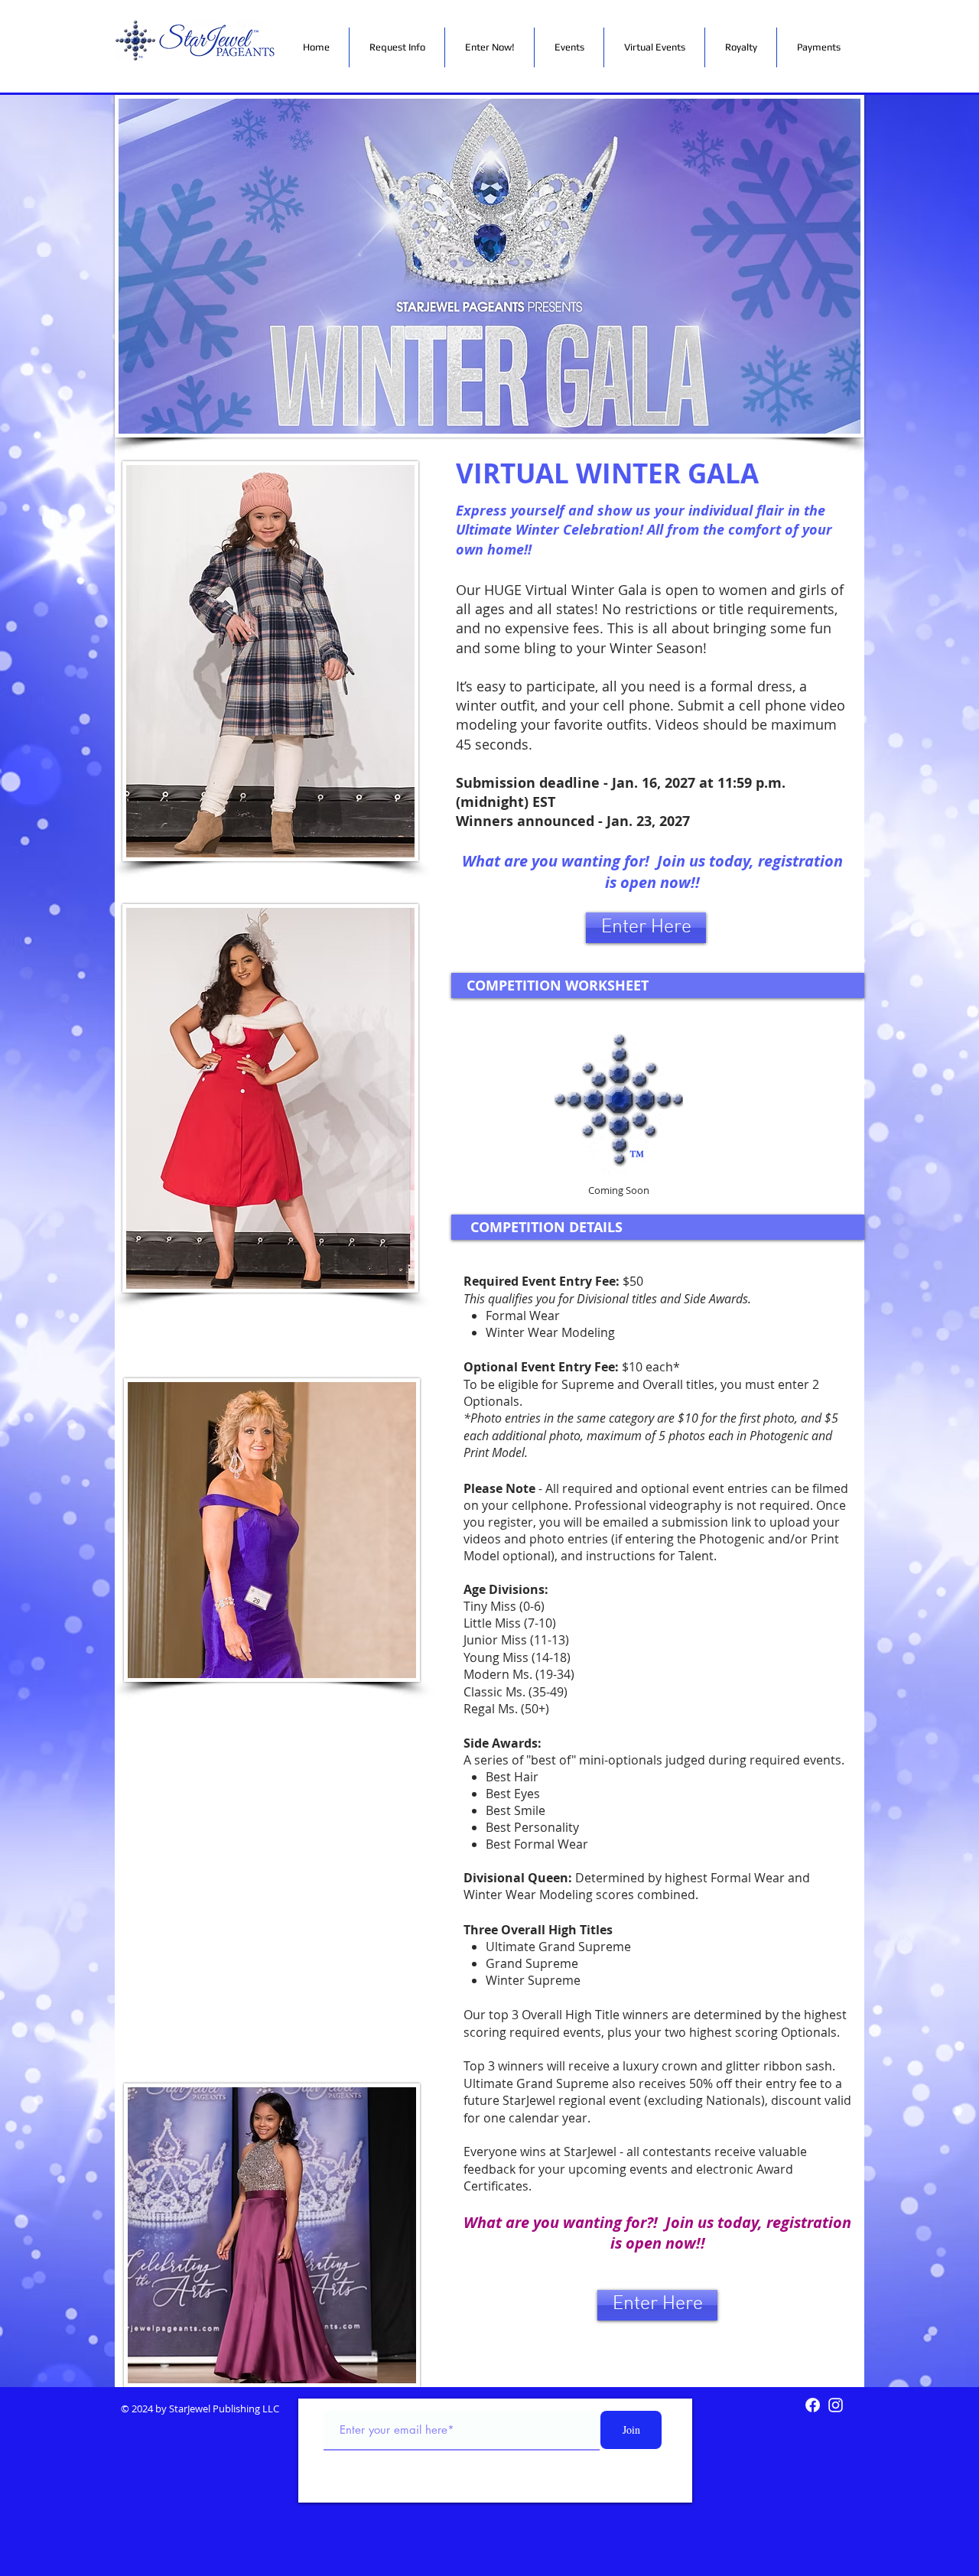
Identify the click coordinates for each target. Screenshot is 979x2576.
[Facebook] (813, 2405)
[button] (489, 47)
